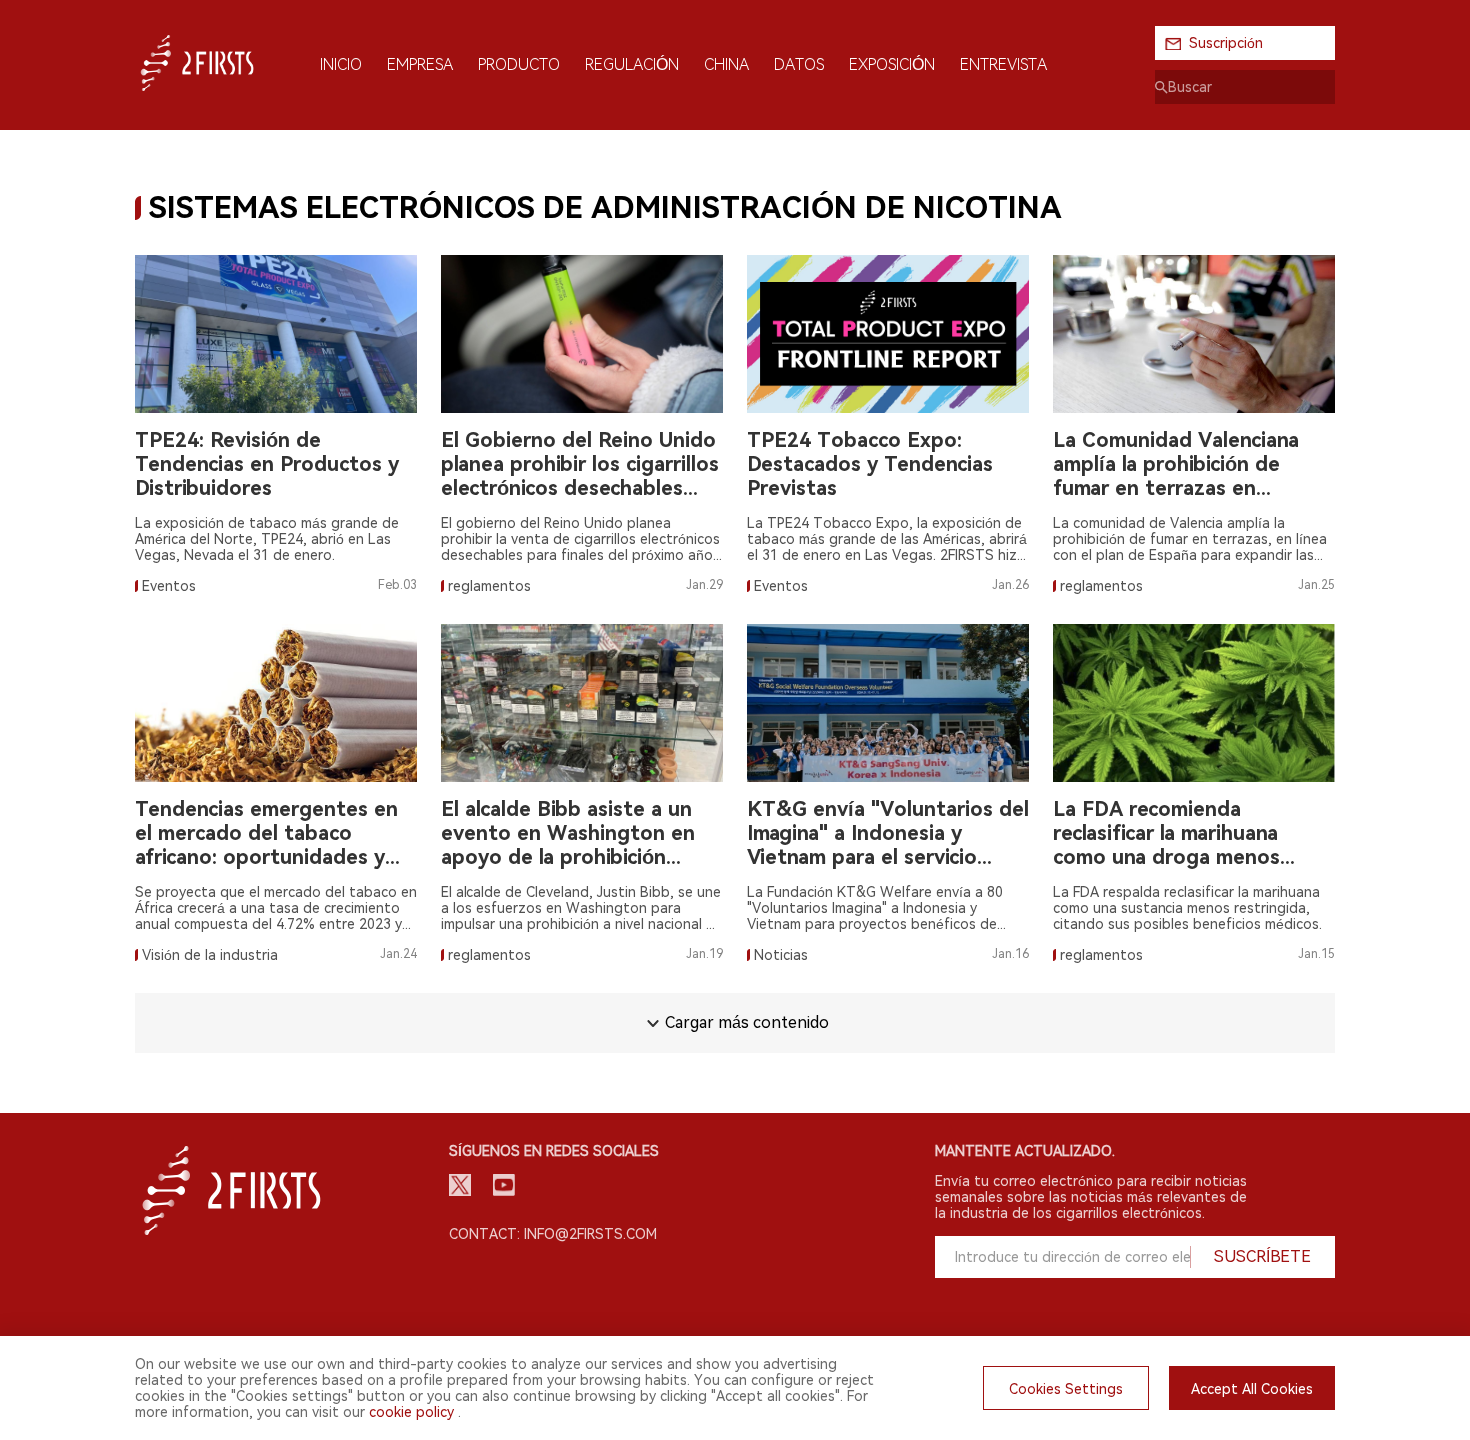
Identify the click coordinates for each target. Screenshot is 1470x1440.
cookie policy (411, 1412)
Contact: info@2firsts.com (553, 1234)
